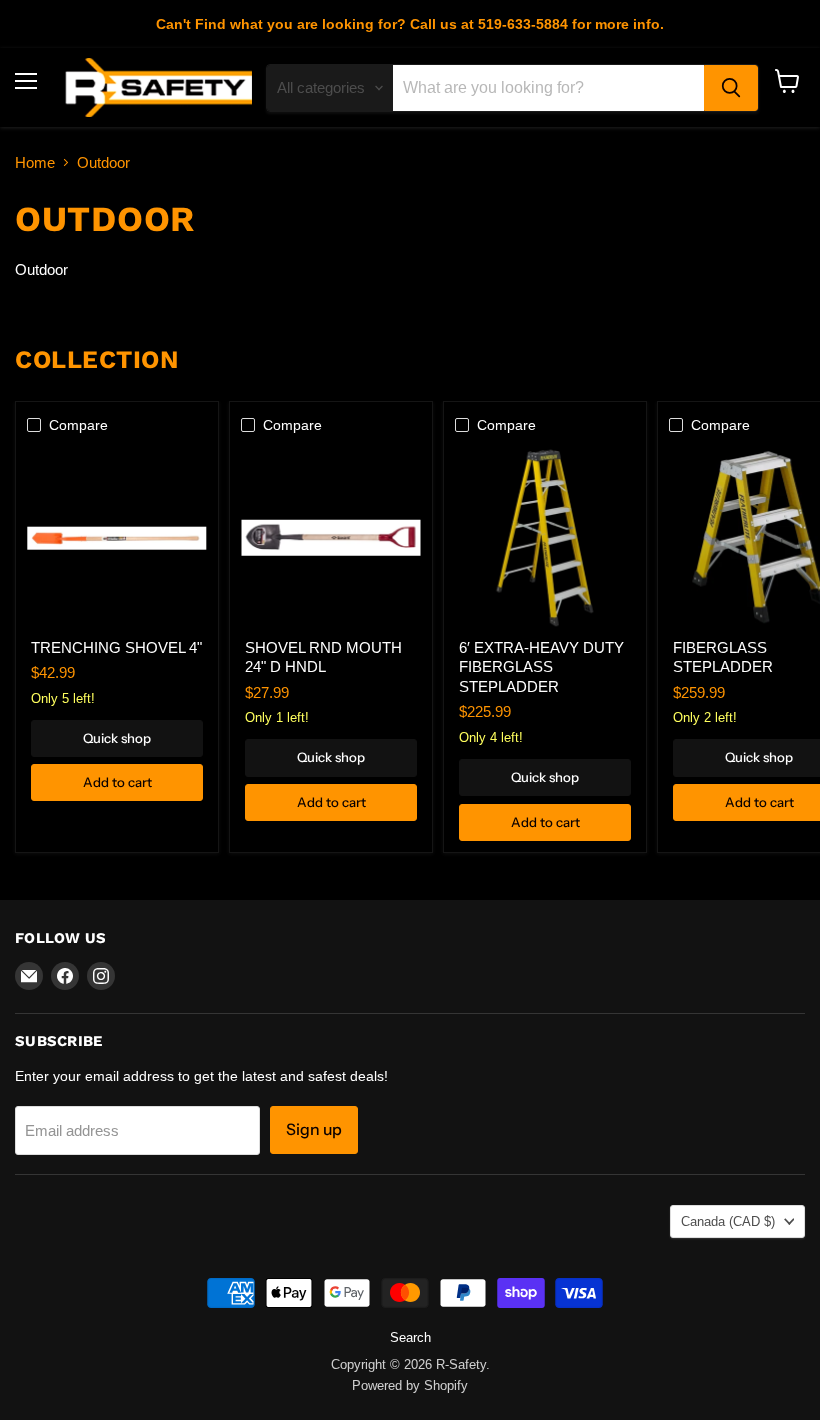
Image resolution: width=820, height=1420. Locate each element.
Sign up (314, 1129)
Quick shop (117, 738)
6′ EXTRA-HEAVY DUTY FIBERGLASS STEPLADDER (541, 667)
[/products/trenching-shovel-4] (117, 538)
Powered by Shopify (410, 1385)
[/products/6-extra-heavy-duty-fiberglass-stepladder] (545, 538)
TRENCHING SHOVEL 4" (116, 647)
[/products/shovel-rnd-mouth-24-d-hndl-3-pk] (331, 538)
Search (410, 1337)
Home (35, 162)
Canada (728, 1221)
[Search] (731, 88)
